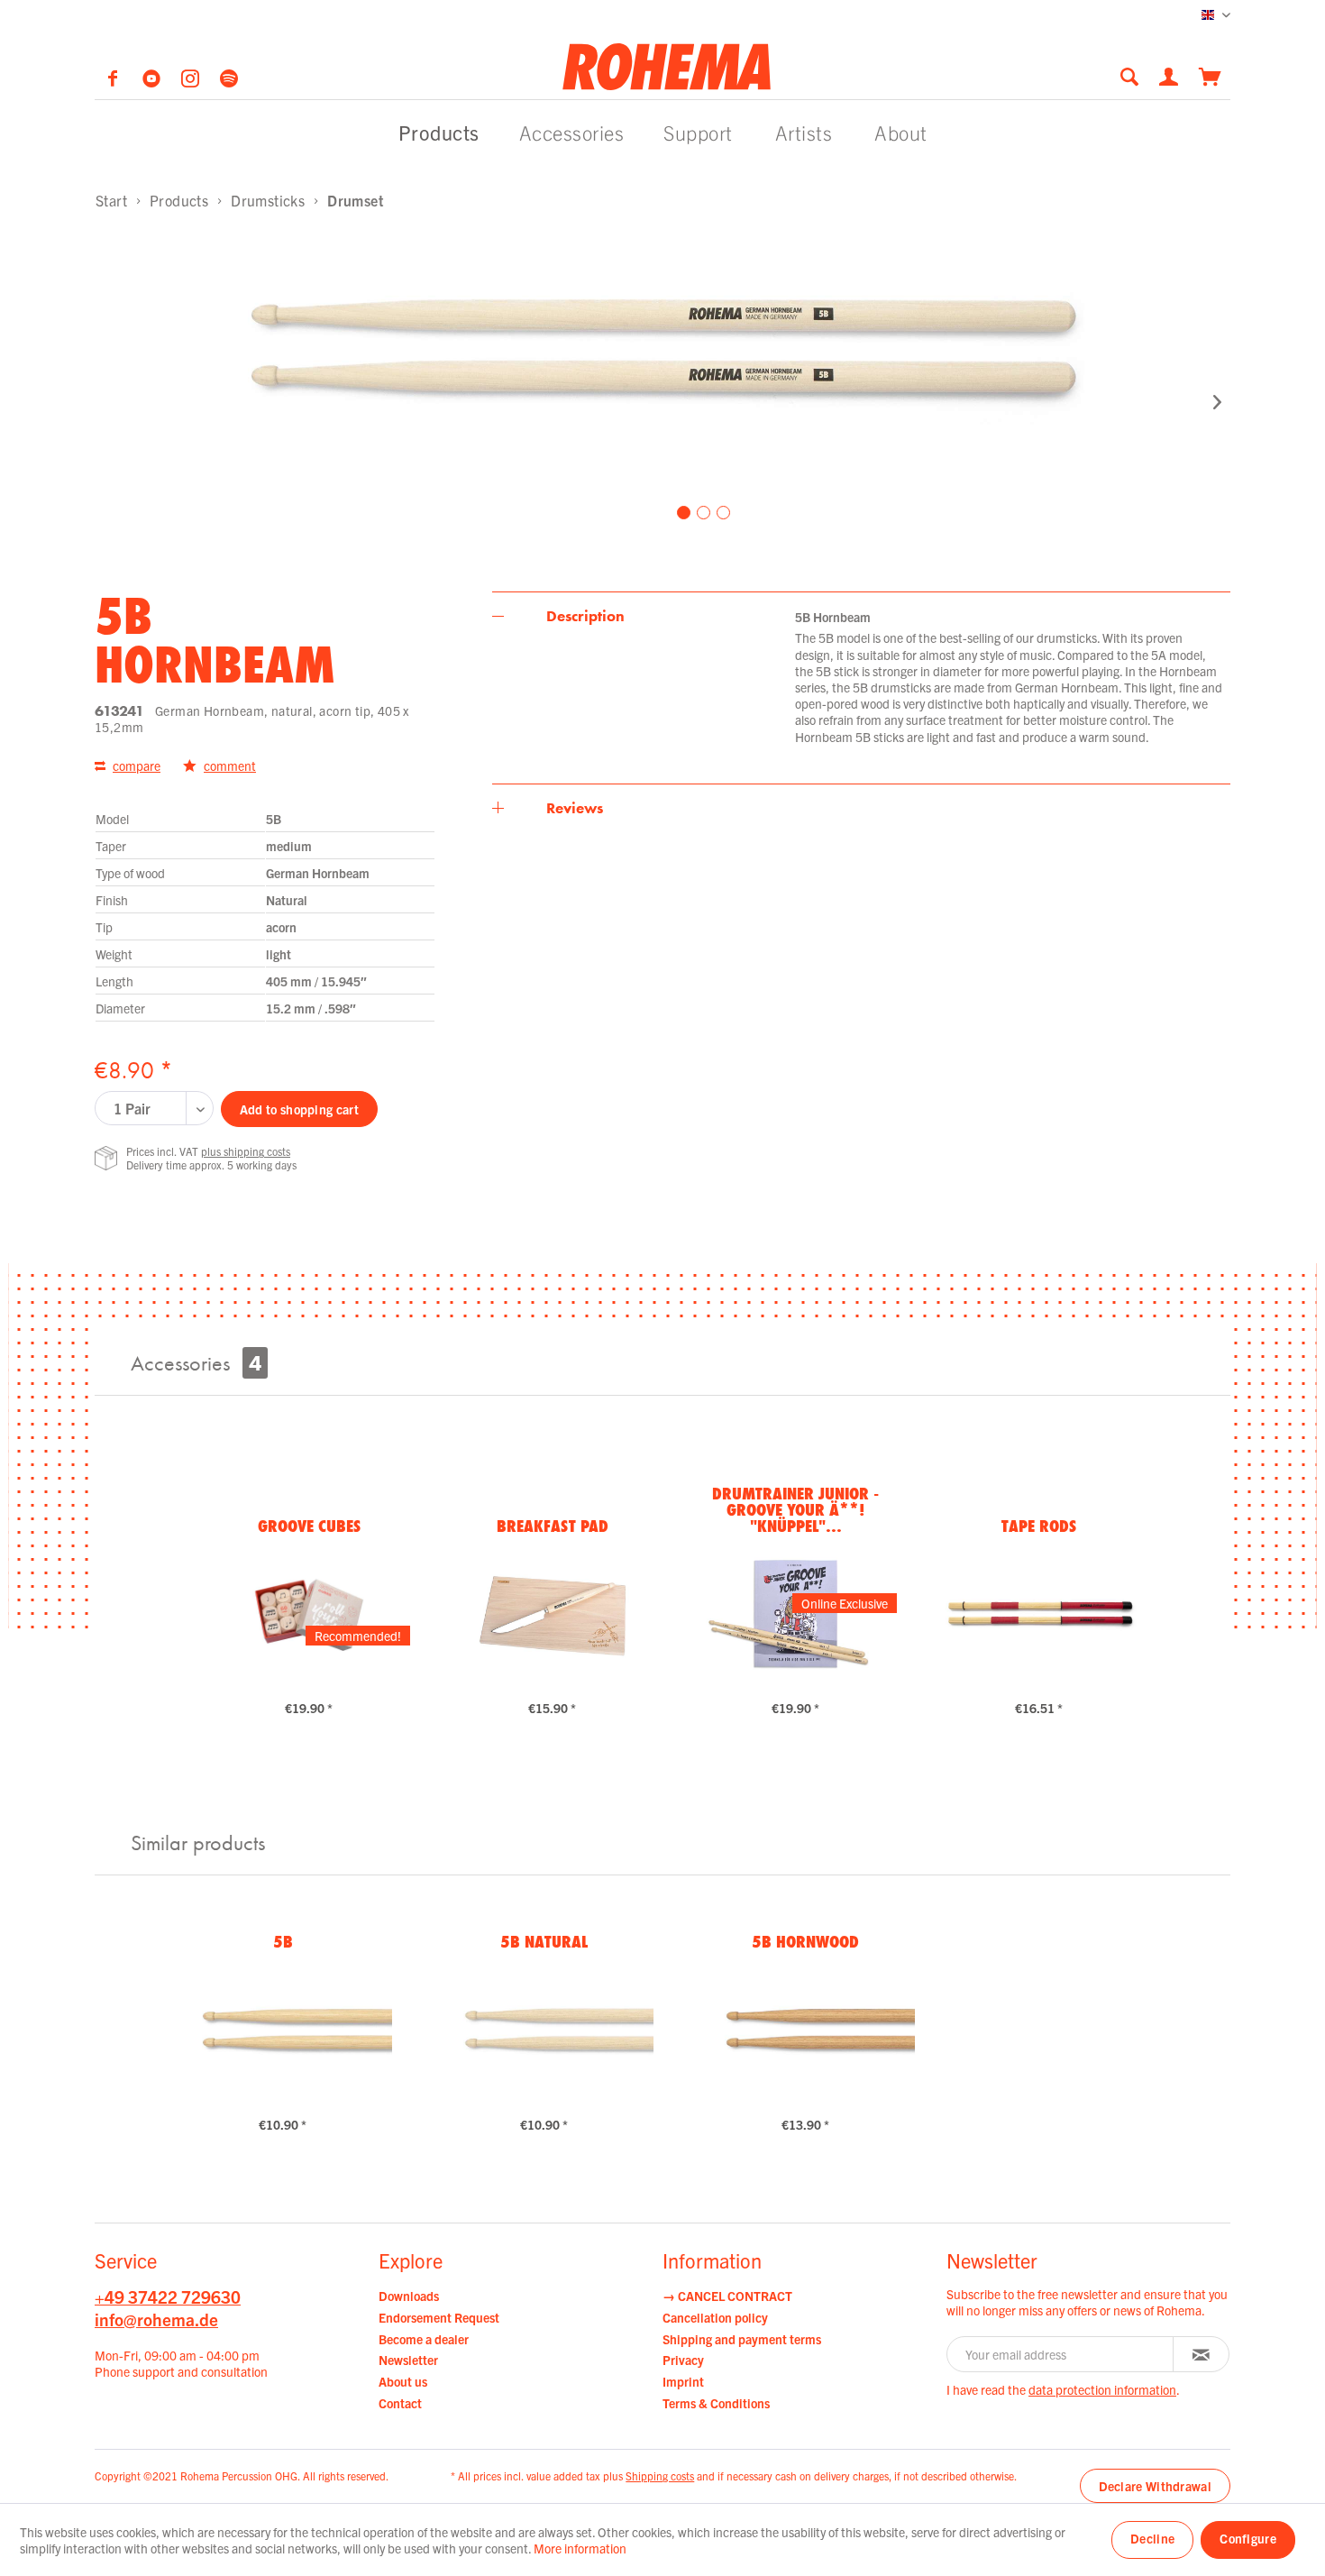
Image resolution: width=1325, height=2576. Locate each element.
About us (403, 2381)
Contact (400, 2403)
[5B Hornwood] (805, 2030)
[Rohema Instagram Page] (192, 81)
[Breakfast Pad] (552, 1613)
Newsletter (408, 2360)
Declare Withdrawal (1155, 2486)
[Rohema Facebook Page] (114, 81)
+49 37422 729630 (168, 2296)
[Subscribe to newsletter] (1201, 2354)
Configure (1248, 2538)
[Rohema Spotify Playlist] (229, 81)
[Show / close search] (1129, 76)
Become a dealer (424, 2339)
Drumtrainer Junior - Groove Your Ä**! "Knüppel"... (795, 1509)
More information (580, 2548)
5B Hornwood (805, 1941)
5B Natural (544, 1941)
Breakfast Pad (553, 1526)
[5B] (283, 2030)
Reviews (575, 808)
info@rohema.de (156, 2319)
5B (283, 1941)
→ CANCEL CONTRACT (727, 2296)
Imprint (683, 2381)
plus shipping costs (246, 1151)
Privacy (683, 2360)
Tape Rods (1039, 1526)
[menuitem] (1135, 76)
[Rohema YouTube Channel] (153, 81)
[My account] (1170, 75)
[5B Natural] (544, 2030)
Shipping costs (660, 2475)
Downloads (409, 2296)
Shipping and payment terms (742, 2339)
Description (585, 616)
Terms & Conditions (716, 2403)
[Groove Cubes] (309, 1613)
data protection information (1102, 2389)
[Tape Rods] (1039, 1613)
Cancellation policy (715, 2317)
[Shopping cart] (1210, 75)
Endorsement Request (439, 2317)
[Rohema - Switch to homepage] (667, 66)
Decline (1152, 2538)
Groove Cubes (309, 1526)
